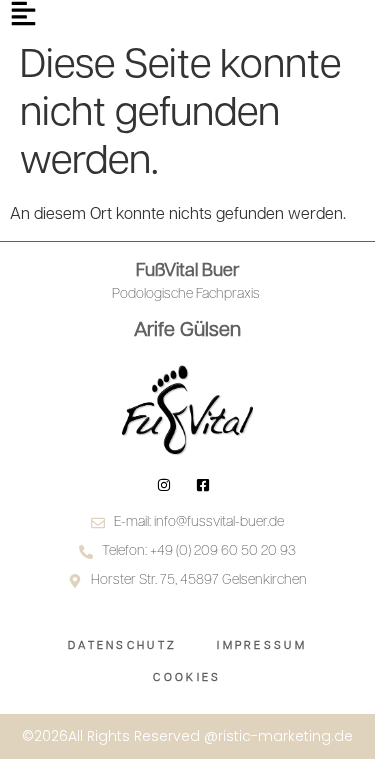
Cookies (187, 678)
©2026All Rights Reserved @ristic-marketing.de (187, 736)
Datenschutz (122, 646)
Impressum (262, 646)
